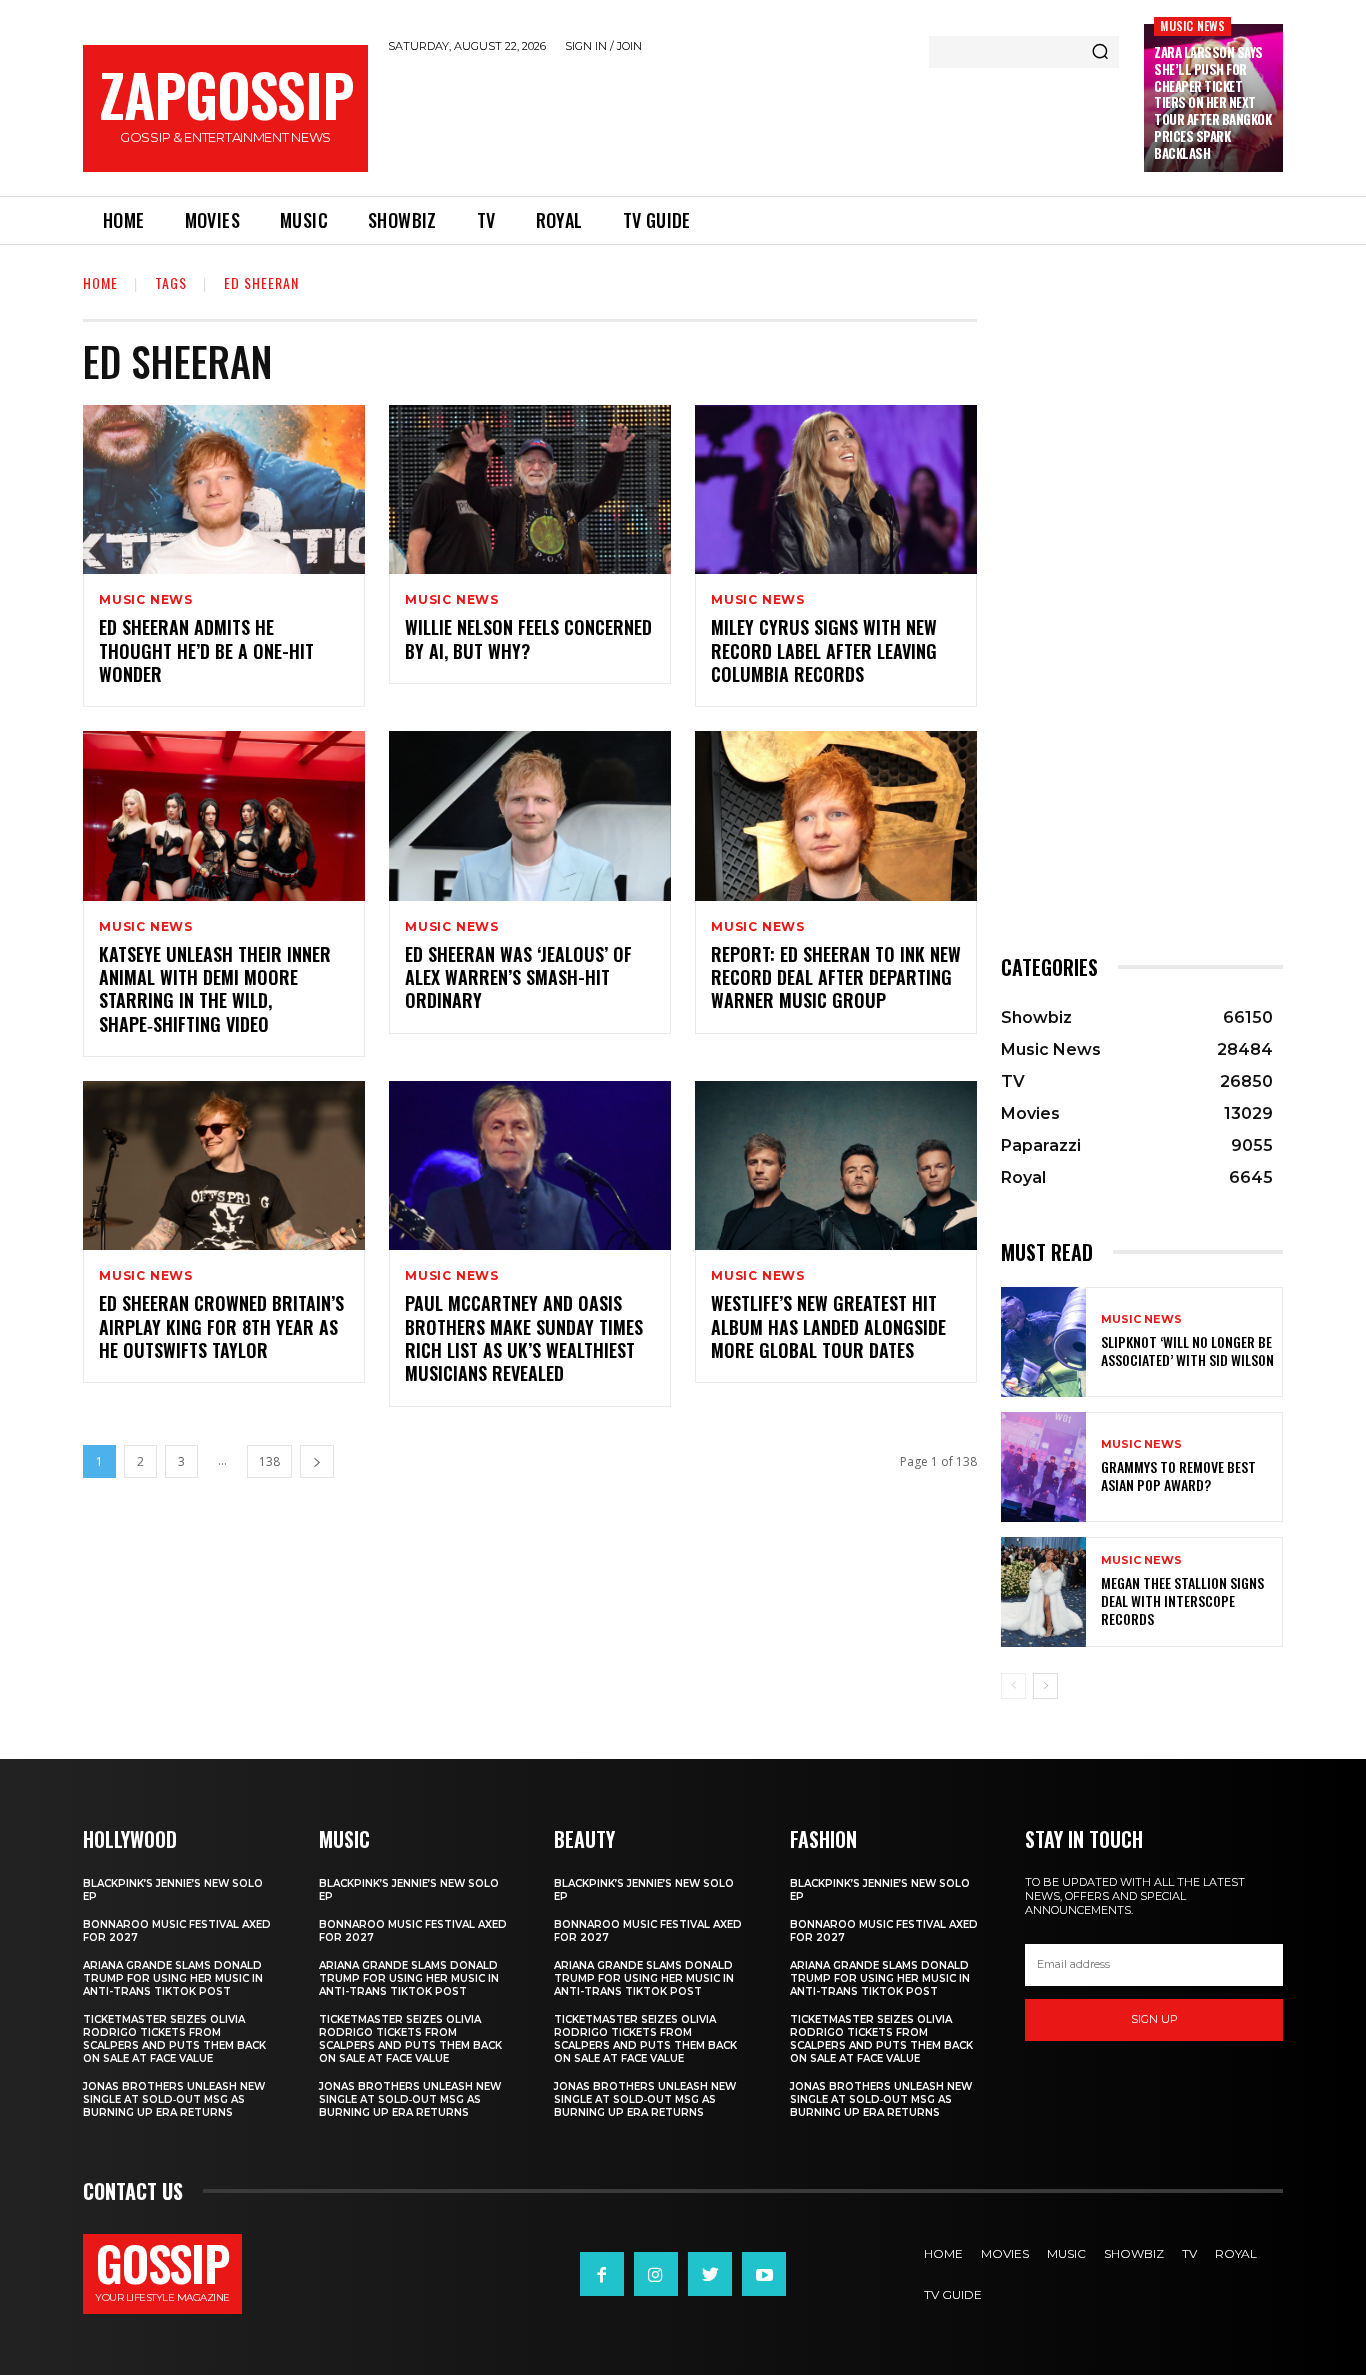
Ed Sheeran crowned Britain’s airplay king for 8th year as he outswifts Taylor (221, 1326)
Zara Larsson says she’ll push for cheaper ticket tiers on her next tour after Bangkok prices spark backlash (1212, 102)
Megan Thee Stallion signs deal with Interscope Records (1182, 1600)
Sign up (1154, 2019)
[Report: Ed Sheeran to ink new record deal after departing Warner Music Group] (836, 815)
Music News (1192, 25)
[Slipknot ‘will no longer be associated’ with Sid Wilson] (1043, 1342)
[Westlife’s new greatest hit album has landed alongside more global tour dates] (836, 1165)
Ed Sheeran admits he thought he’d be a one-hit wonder (206, 650)
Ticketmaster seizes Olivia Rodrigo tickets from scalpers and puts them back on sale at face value (174, 2039)
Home (100, 282)
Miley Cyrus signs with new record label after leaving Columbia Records (824, 650)
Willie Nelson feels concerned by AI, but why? (528, 638)
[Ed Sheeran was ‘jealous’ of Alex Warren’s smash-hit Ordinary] (530, 815)
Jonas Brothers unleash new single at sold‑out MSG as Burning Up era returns (174, 2099)
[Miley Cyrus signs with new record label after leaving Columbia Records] (836, 489)
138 (269, 1461)
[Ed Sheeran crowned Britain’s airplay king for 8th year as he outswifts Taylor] (224, 1165)
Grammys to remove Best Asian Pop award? (1178, 1475)
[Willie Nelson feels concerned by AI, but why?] (530, 489)
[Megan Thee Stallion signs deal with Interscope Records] (1043, 1592)
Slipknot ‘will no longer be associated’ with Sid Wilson (1187, 1350)
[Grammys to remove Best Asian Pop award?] (1043, 1467)
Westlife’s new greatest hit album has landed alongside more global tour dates (828, 1326)
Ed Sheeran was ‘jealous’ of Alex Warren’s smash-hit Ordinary (518, 977)
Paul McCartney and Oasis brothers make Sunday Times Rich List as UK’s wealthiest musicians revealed (524, 1338)
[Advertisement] (756, 121)
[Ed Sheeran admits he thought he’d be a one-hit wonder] (224, 489)
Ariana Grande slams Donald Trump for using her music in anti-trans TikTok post (173, 1978)
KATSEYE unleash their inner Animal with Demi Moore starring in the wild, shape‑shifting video (215, 989)
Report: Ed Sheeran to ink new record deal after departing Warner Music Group (836, 977)
